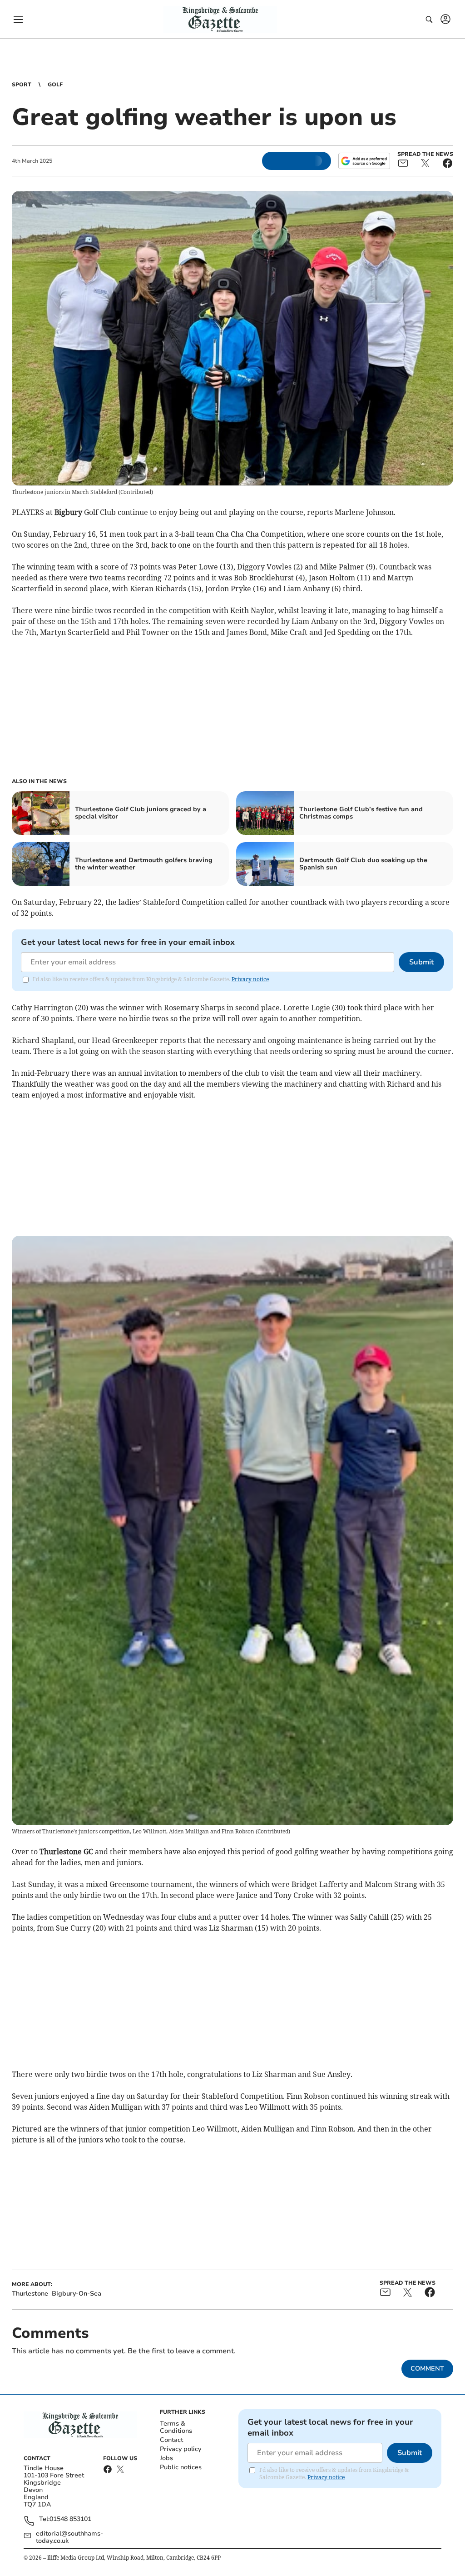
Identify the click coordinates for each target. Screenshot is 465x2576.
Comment (427, 2369)
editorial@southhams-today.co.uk (69, 2537)
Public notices (181, 2467)
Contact (171, 2440)
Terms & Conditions (176, 2427)
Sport (22, 85)
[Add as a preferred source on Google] (364, 161)
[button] (18, 20)
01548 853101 (70, 2519)
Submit (421, 962)
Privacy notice (250, 979)
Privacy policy (181, 2449)
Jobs (166, 2458)
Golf (55, 85)
